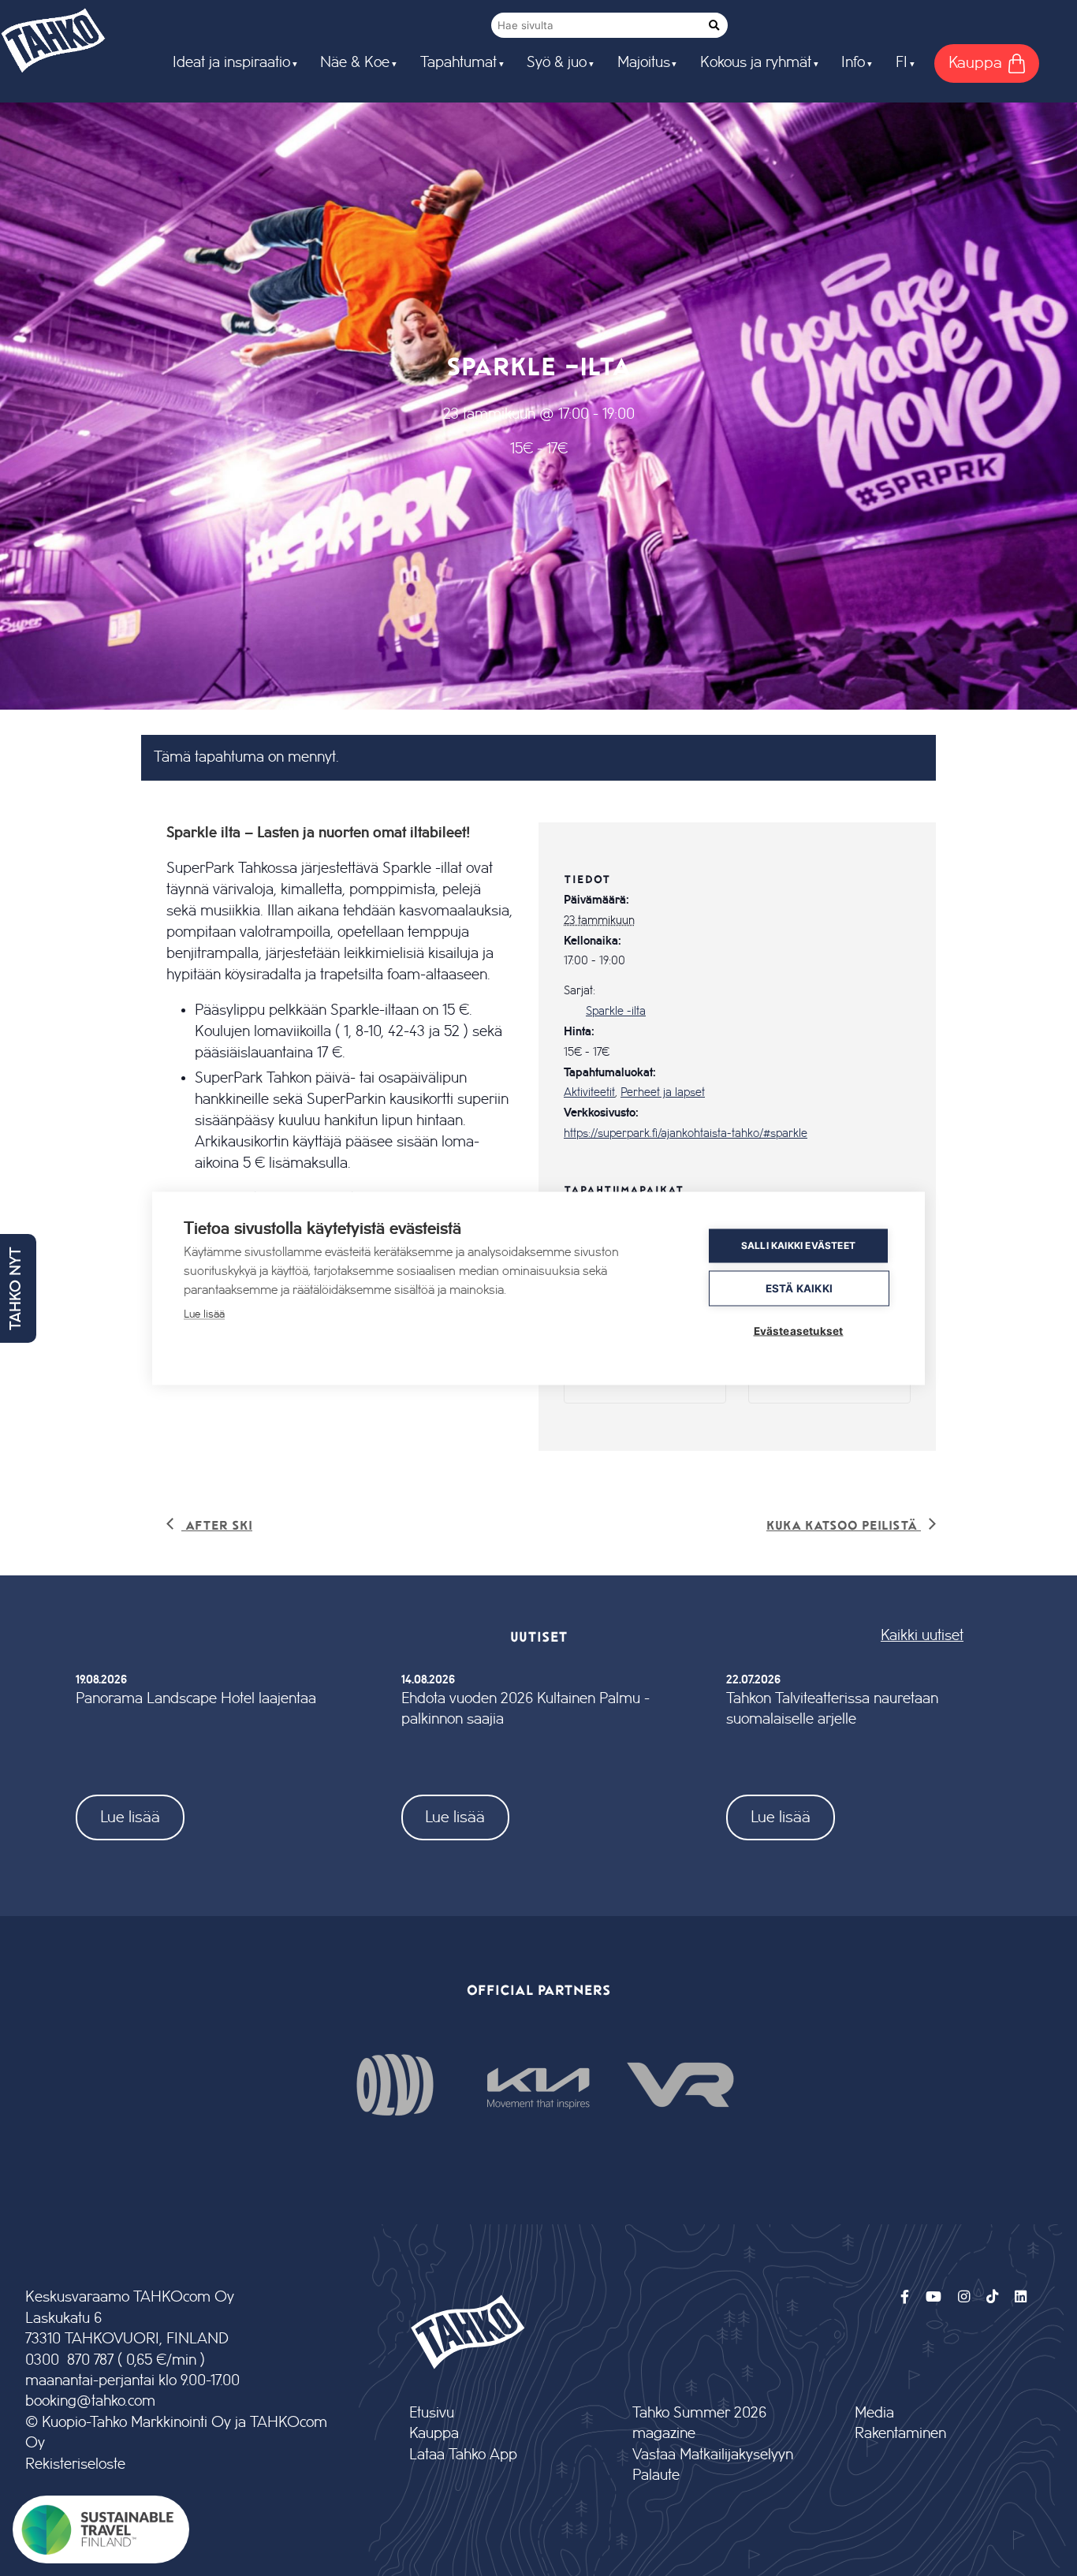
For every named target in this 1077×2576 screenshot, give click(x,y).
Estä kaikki (799, 1288)
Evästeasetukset (799, 1330)
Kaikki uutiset (922, 1636)
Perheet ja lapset (663, 1093)
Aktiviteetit (589, 1093)
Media (874, 2413)
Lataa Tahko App (463, 2455)
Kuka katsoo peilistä (844, 1525)
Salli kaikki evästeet (798, 1245)
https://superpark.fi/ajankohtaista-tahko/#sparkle (686, 1134)
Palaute (656, 2475)
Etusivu (432, 2413)
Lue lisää (130, 1817)
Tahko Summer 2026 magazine (699, 2423)
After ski (217, 1525)
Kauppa (434, 2434)
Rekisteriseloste (75, 2464)
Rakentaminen (900, 2434)
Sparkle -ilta (616, 1012)
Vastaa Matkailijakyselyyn (713, 2455)
